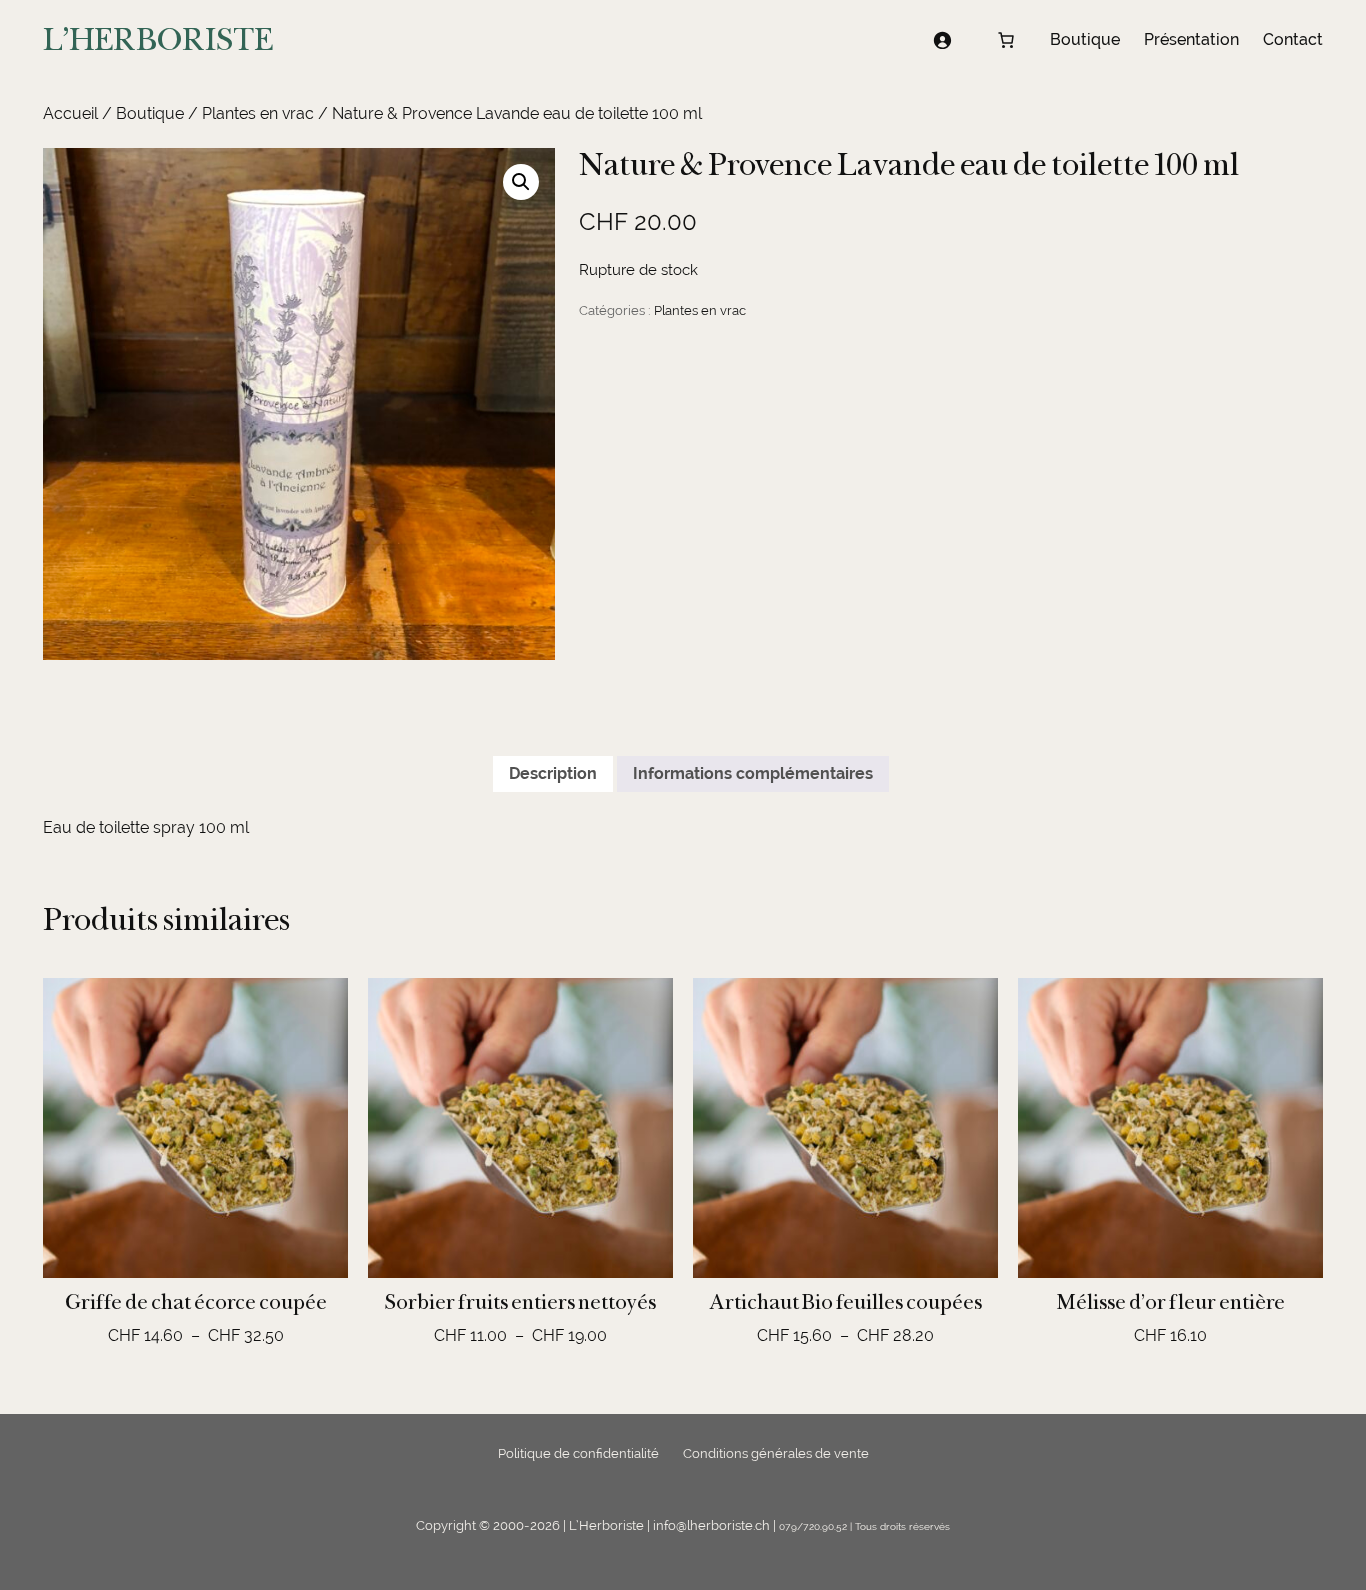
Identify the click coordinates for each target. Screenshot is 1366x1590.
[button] (521, 182)
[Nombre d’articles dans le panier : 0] (1006, 40)
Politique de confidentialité (578, 1453)
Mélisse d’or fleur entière (1171, 1302)
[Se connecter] (942, 40)
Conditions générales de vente (776, 1453)
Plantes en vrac (258, 113)
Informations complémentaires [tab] (753, 773)
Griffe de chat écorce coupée (196, 1302)
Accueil (70, 113)
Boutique (150, 113)
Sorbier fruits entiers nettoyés (520, 1302)
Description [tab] (553, 773)
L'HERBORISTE (158, 39)
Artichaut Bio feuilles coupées (845, 1302)
